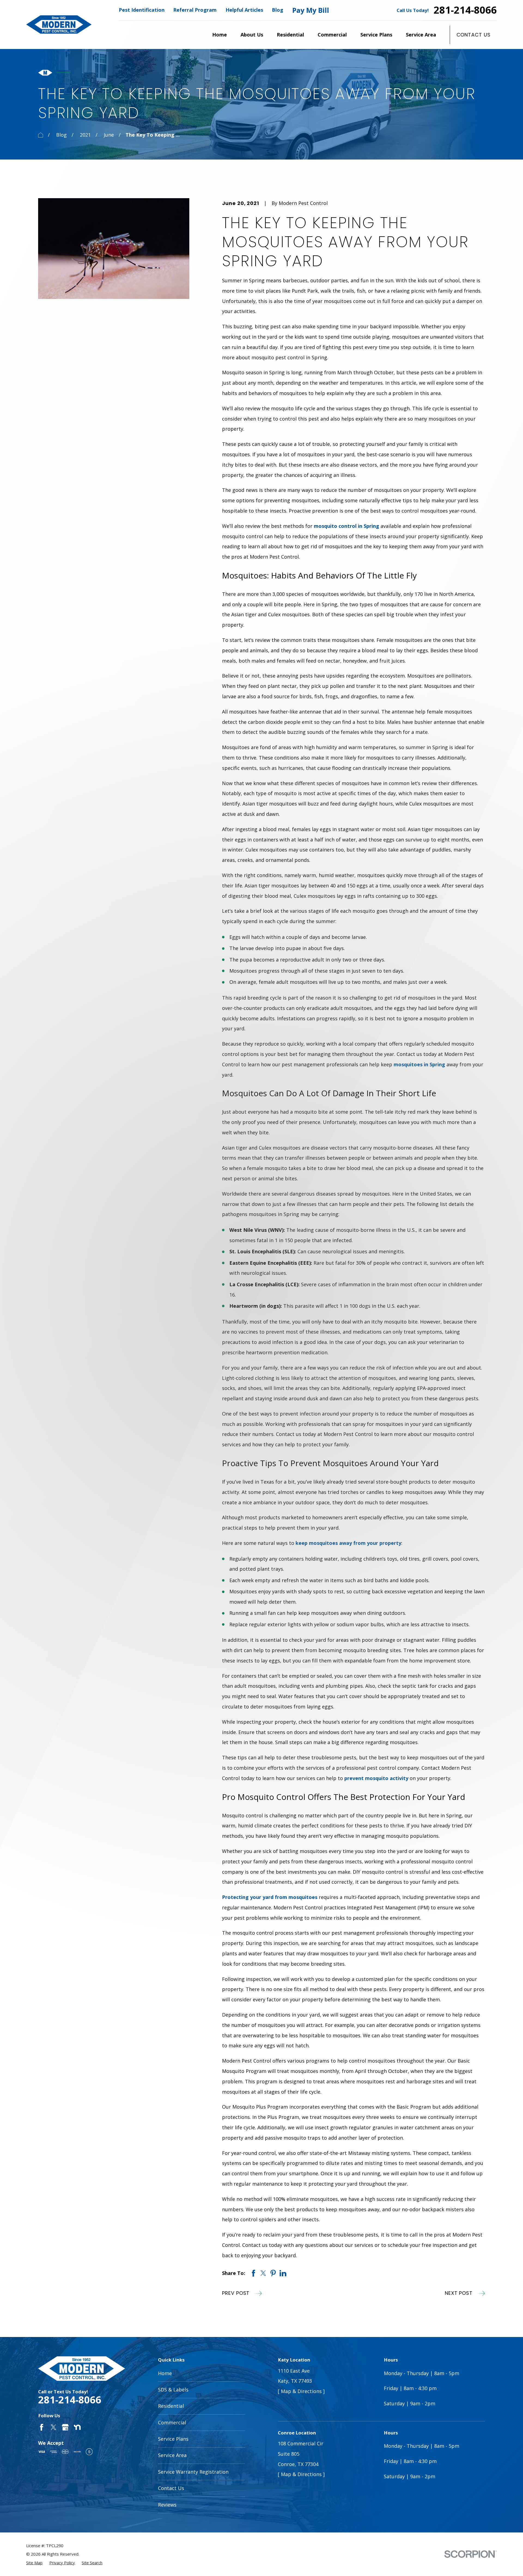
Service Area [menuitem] (421, 35)
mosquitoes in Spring (419, 1064)
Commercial (172, 2422)
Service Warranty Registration (193, 2472)
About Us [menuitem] (252, 35)
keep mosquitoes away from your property (348, 1543)
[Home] (59, 24)
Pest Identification (142, 10)
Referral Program (195, 10)
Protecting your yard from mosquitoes (270, 1897)
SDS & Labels (173, 2390)
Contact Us (474, 35)
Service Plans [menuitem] (376, 35)
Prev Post (236, 2293)
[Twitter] (54, 2427)
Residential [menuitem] (290, 35)
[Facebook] (42, 2427)
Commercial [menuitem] (332, 35)
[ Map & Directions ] (301, 2391)
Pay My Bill (311, 10)
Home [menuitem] (220, 35)
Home (165, 2373)
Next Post (459, 2293)
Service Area (172, 2455)
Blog (278, 10)
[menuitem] (34, 2563)
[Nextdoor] (77, 2427)
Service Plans (173, 2439)
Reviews (167, 2505)
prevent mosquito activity (376, 1778)
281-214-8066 (465, 10)
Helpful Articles (244, 10)
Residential (171, 2406)
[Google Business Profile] (65, 2427)
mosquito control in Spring (346, 526)
